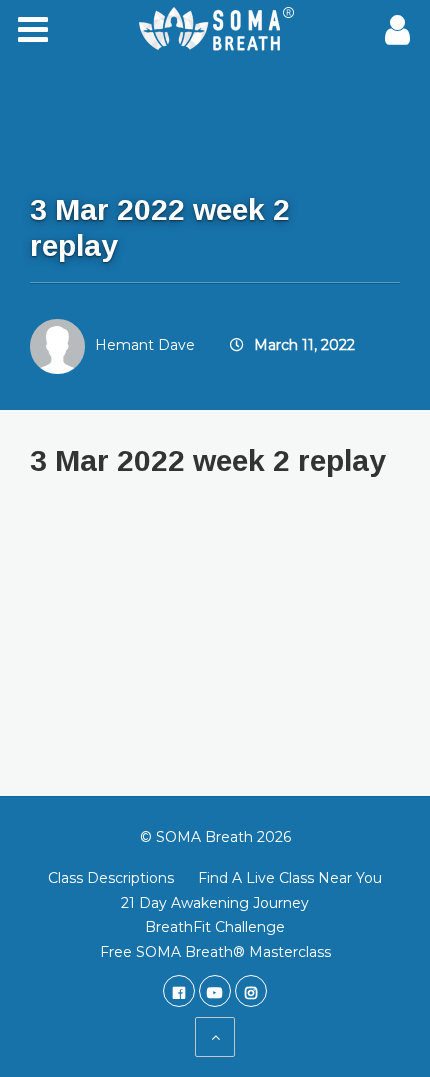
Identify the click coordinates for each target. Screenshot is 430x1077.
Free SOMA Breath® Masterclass (215, 952)
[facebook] (179, 991)
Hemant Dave (145, 345)
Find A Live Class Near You (290, 878)
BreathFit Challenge (215, 927)
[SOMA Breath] (215, 30)
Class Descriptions (111, 878)
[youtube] (215, 991)
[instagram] (251, 991)
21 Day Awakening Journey (215, 903)
